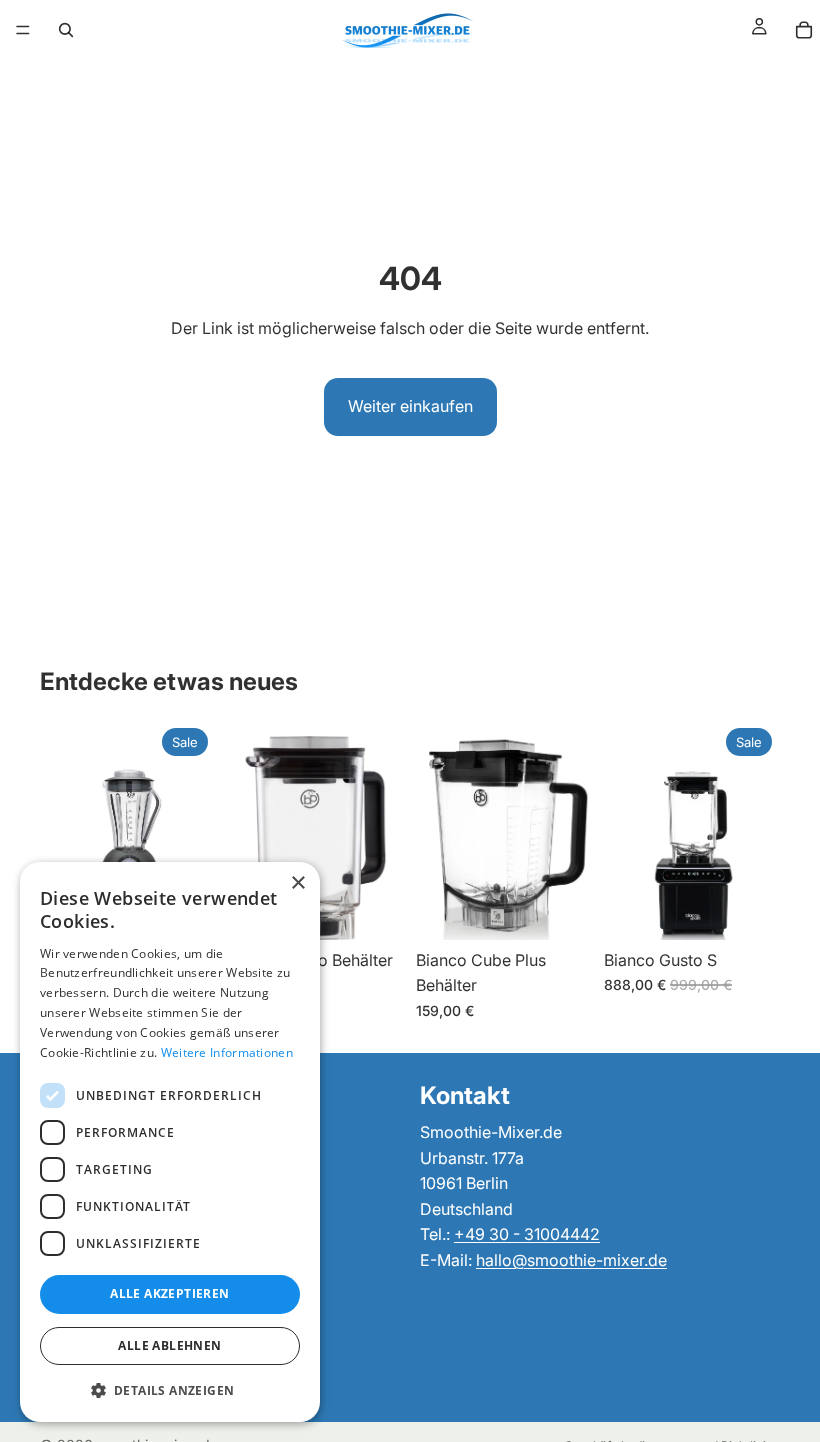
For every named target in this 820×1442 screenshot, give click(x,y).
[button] (170, 1390)
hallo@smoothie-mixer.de (571, 1260)
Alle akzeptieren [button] (169, 1293)
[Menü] (23, 30)
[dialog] (170, 1142)
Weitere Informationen (227, 1052)
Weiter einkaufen (410, 406)
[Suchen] (66, 30)
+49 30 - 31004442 (527, 1235)
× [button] (297, 883)
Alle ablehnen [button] (169, 1345)
